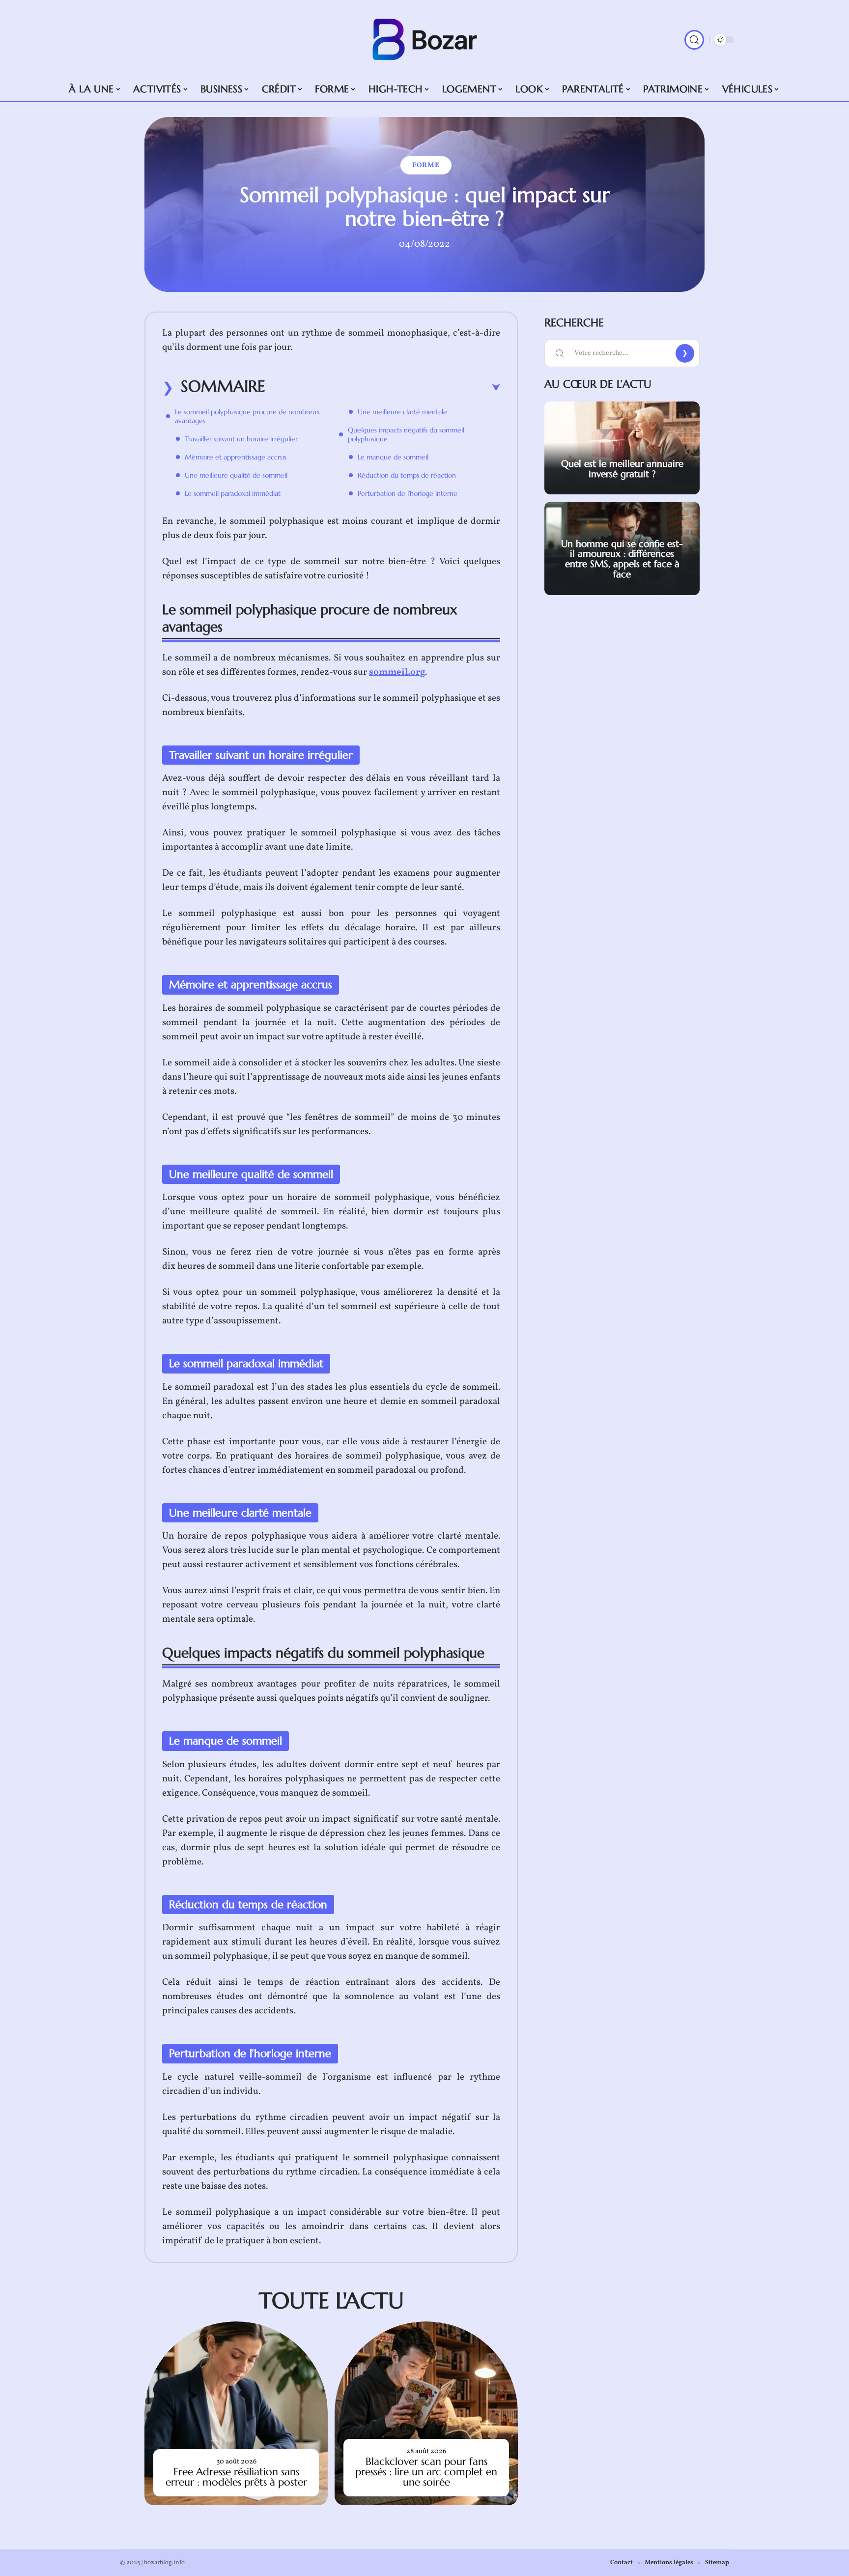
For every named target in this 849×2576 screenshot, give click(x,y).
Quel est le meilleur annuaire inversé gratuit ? (622, 469)
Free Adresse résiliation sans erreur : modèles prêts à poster (236, 2477)
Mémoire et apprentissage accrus (236, 457)
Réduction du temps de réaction (407, 475)
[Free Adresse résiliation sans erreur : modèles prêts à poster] (236, 2413)
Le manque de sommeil (393, 457)
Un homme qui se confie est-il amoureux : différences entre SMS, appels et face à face (622, 559)
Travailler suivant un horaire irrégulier (241, 439)
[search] (694, 40)
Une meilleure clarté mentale (402, 412)
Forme (426, 165)
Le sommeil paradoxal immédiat (233, 493)
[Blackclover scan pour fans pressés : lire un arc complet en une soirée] (426, 2413)
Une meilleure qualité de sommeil (236, 475)
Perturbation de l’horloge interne (408, 493)
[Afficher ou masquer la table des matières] (383, 388)
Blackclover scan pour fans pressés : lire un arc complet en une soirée (426, 2472)
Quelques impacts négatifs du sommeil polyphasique (406, 434)
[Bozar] (424, 40)
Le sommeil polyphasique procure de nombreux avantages (247, 416)
